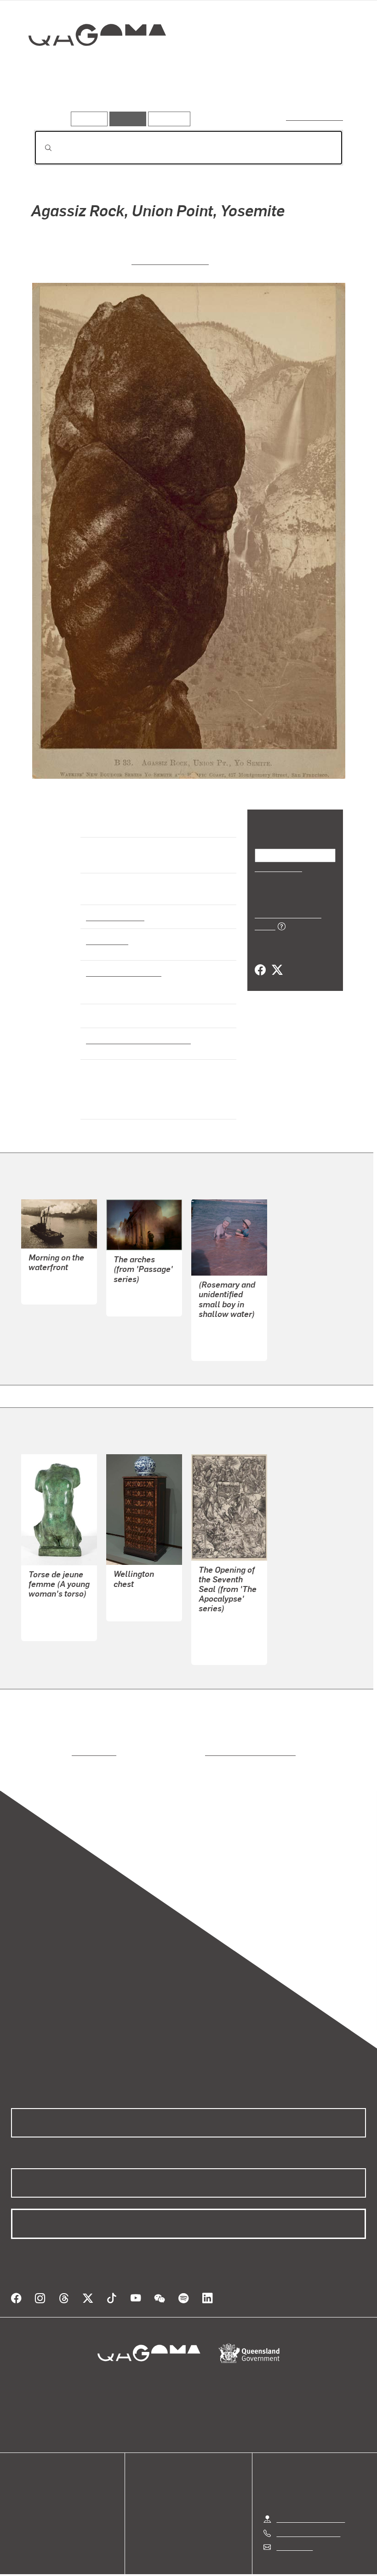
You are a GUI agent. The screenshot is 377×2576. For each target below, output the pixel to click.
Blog (18, 2504)
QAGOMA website (40, 2482)
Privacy (167, 2564)
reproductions (56, 1740)
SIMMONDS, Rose (227, 1325)
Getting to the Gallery (311, 2496)
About (21, 2515)
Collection (91, 65)
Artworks (51, 98)
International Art (114, 917)
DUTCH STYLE (138, 1585)
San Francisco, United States (135, 1040)
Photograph (106, 940)
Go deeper (132, 98)
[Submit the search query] (41, 148)
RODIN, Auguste (55, 1605)
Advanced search (315, 117)
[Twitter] (277, 960)
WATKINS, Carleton (170, 260)
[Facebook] (260, 960)
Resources (167, 119)
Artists (91, 98)
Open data (27, 2471)
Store (20, 2493)
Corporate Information (276, 2564)
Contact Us (294, 2524)
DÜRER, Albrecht (226, 1629)
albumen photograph (121, 972)
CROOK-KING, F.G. (58, 1268)
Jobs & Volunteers (111, 2564)
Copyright (210, 2564)
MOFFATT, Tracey (142, 1280)
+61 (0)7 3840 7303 (308, 2510)
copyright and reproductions (211, 1740)
